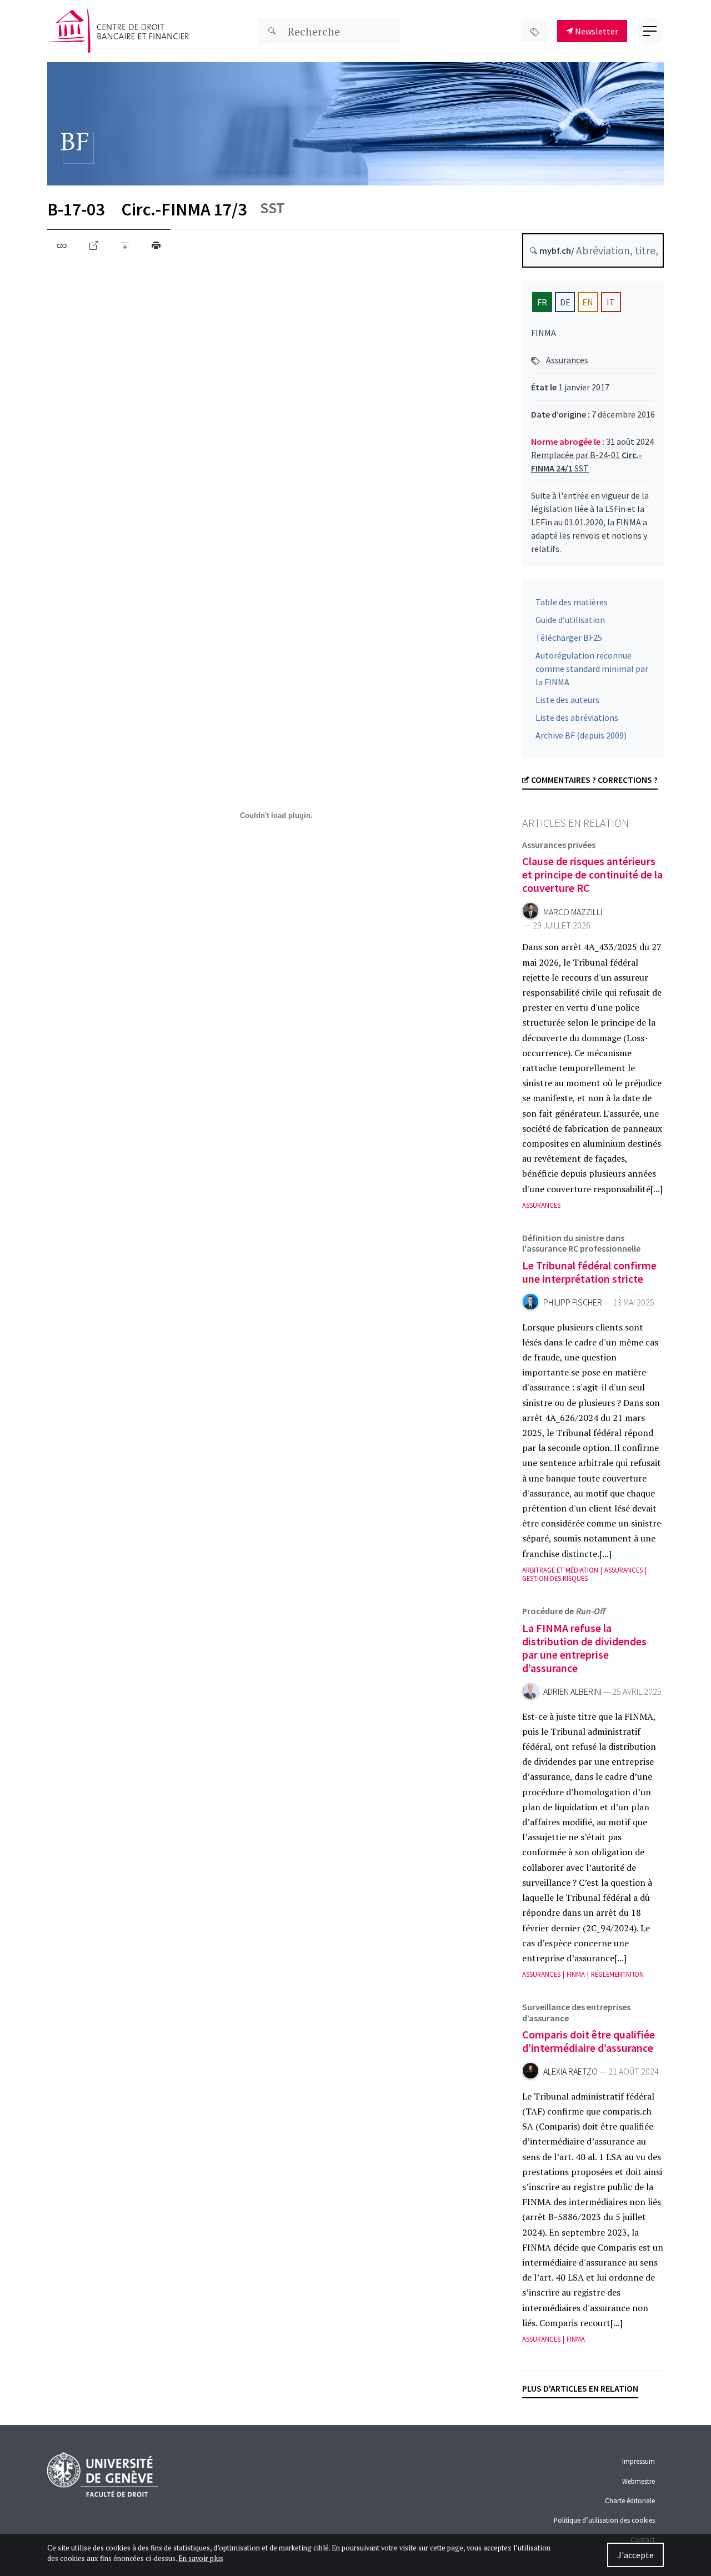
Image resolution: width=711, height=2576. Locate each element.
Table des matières (572, 602)
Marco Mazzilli (573, 912)
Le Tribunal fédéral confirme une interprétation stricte (589, 1272)
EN (588, 302)
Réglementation (617, 1974)
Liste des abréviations (577, 717)
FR (542, 302)
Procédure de (564, 1611)
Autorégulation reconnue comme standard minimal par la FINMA (592, 669)
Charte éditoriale (630, 2500)
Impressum (639, 2461)
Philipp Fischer (573, 1302)
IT (611, 302)
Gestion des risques (555, 1578)
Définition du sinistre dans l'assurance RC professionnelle (581, 1243)
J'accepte (635, 2555)
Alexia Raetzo (570, 2072)
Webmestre (639, 2481)
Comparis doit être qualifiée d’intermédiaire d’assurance (589, 2041)
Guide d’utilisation (570, 620)
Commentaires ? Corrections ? (594, 780)
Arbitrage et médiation (560, 1570)
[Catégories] (535, 31)
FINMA (576, 1974)
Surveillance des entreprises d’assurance (576, 2012)
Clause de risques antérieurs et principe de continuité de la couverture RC (592, 874)
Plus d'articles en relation (580, 2388)
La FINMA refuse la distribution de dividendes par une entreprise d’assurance (584, 1648)
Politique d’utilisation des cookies (604, 2520)
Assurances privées (559, 845)
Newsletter (596, 31)
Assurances (567, 360)
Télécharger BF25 (569, 637)
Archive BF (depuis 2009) (581, 735)
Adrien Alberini (572, 1692)
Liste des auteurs (567, 700)
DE (565, 302)
